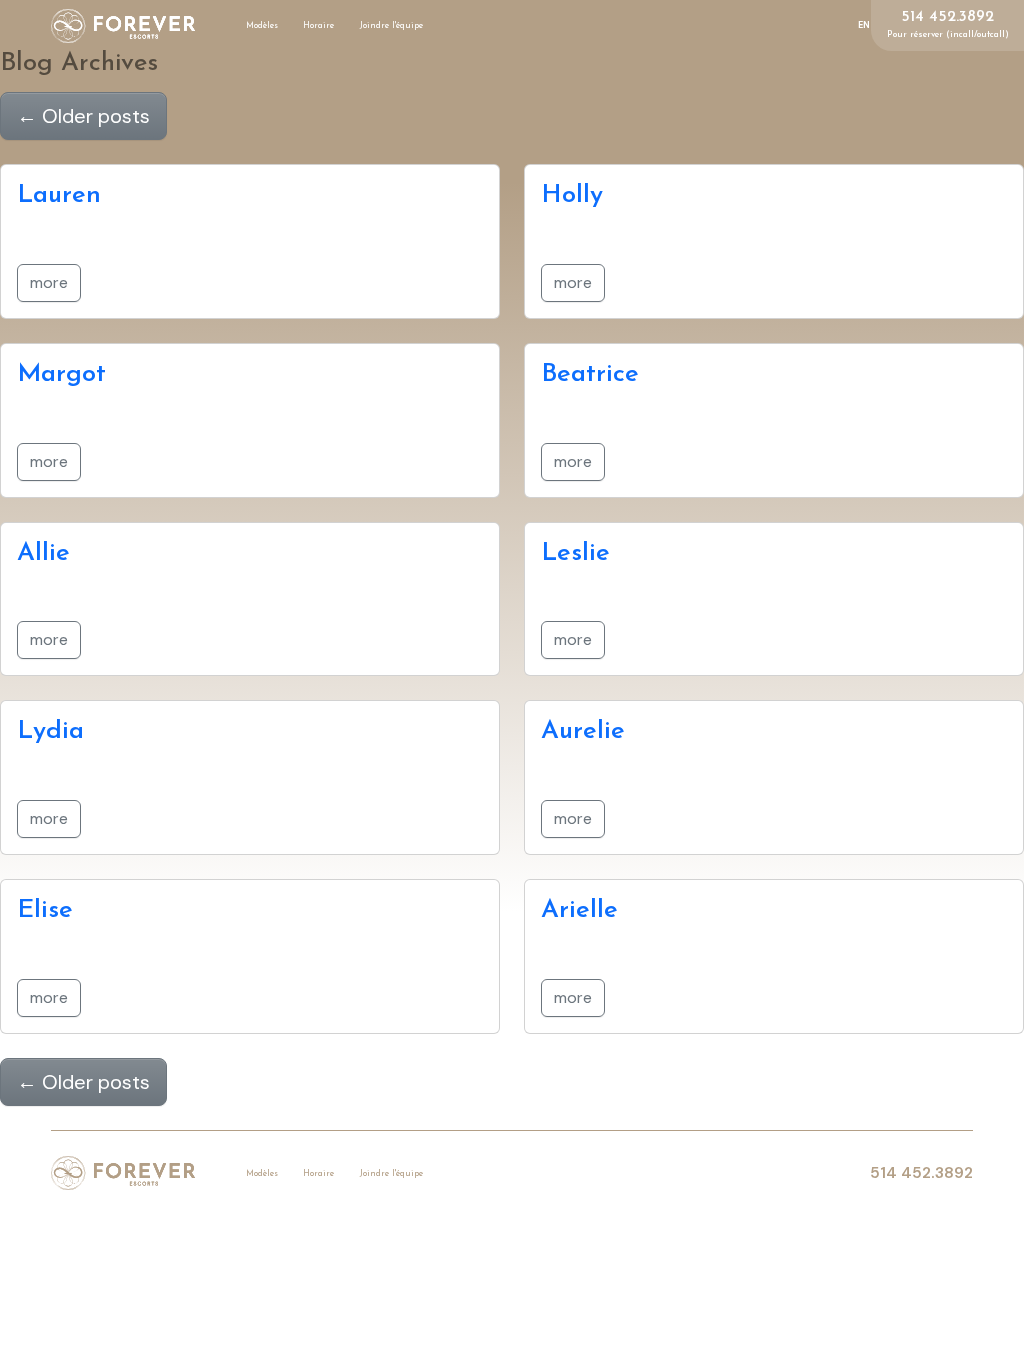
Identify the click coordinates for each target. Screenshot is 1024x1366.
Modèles (262, 25)
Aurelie (583, 731)
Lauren (59, 195)
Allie (43, 553)
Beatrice (590, 374)
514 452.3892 (947, 17)
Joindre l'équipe (391, 25)
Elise (45, 910)
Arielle (579, 910)
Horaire (318, 25)
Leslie (575, 553)
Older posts (83, 116)
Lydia (50, 731)
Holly (572, 195)
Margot (61, 374)
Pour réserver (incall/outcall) (948, 35)
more (49, 282)
